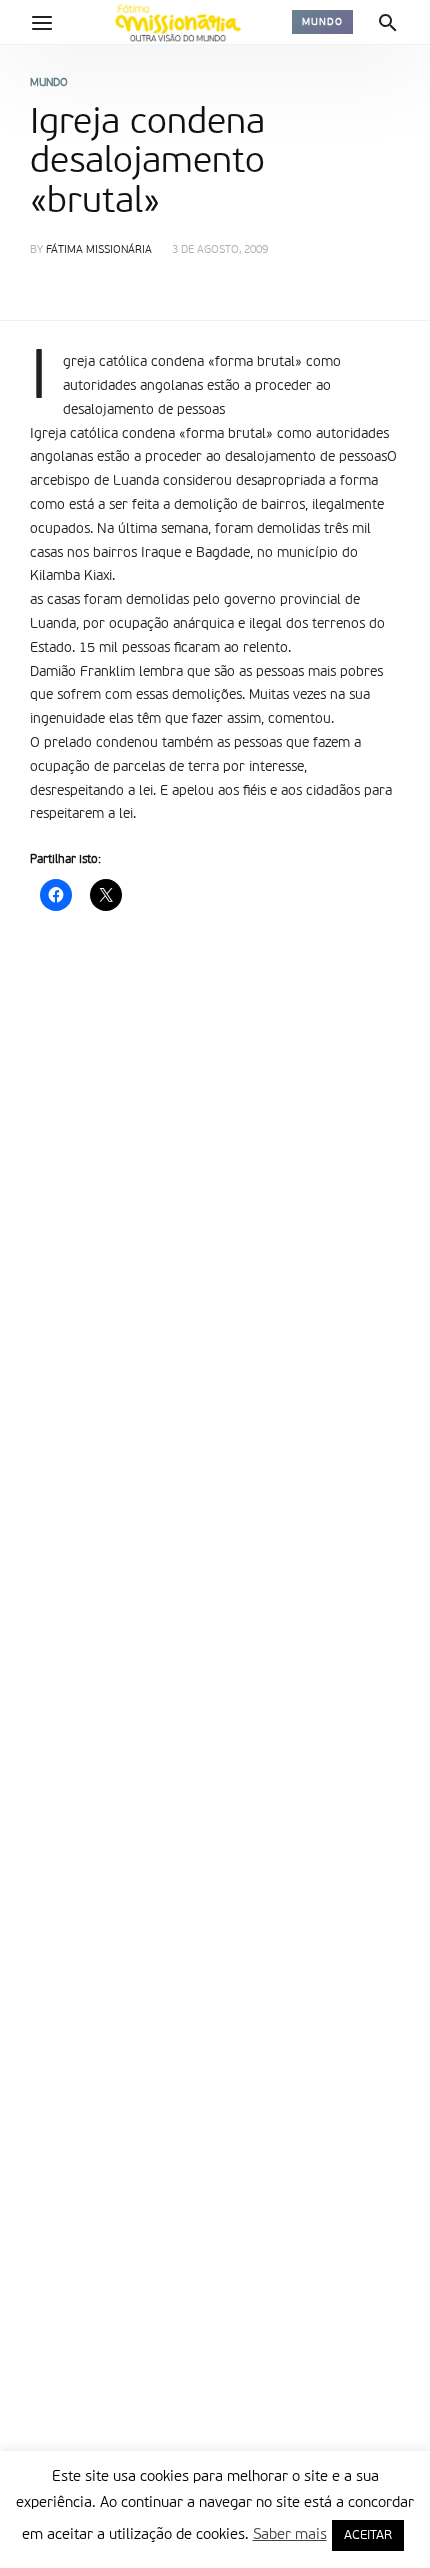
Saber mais (290, 2534)
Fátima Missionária (99, 250)
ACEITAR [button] (368, 2535)
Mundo (322, 22)
